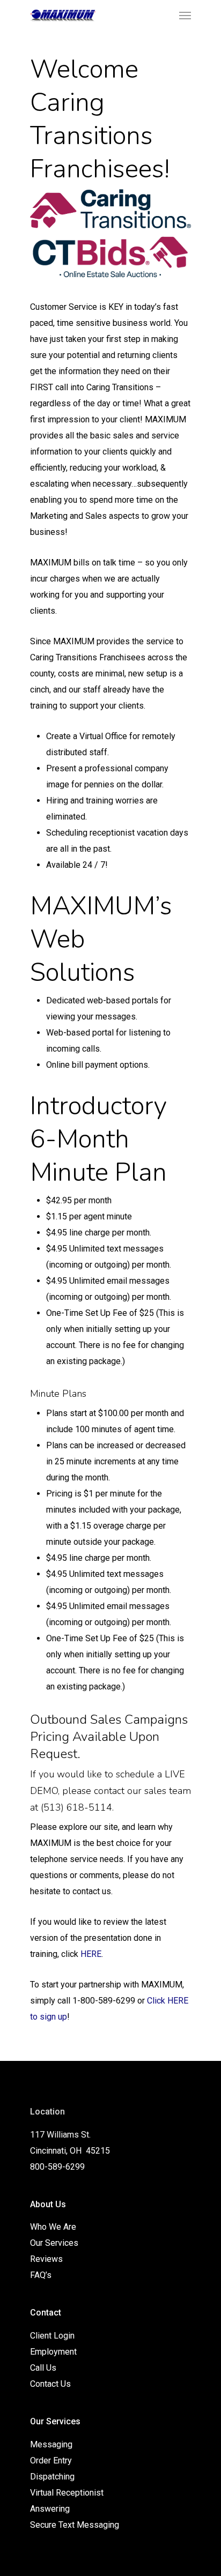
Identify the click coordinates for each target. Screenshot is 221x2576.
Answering (50, 2509)
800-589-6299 (57, 2167)
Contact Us (50, 2384)
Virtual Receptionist (67, 2493)
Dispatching (52, 2477)
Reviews (46, 2259)
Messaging (51, 2444)
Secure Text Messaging (75, 2525)
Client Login (52, 2336)
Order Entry (51, 2460)
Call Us (43, 2368)
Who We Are (53, 2227)
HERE (91, 1954)
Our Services (54, 2243)
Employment (53, 2352)
